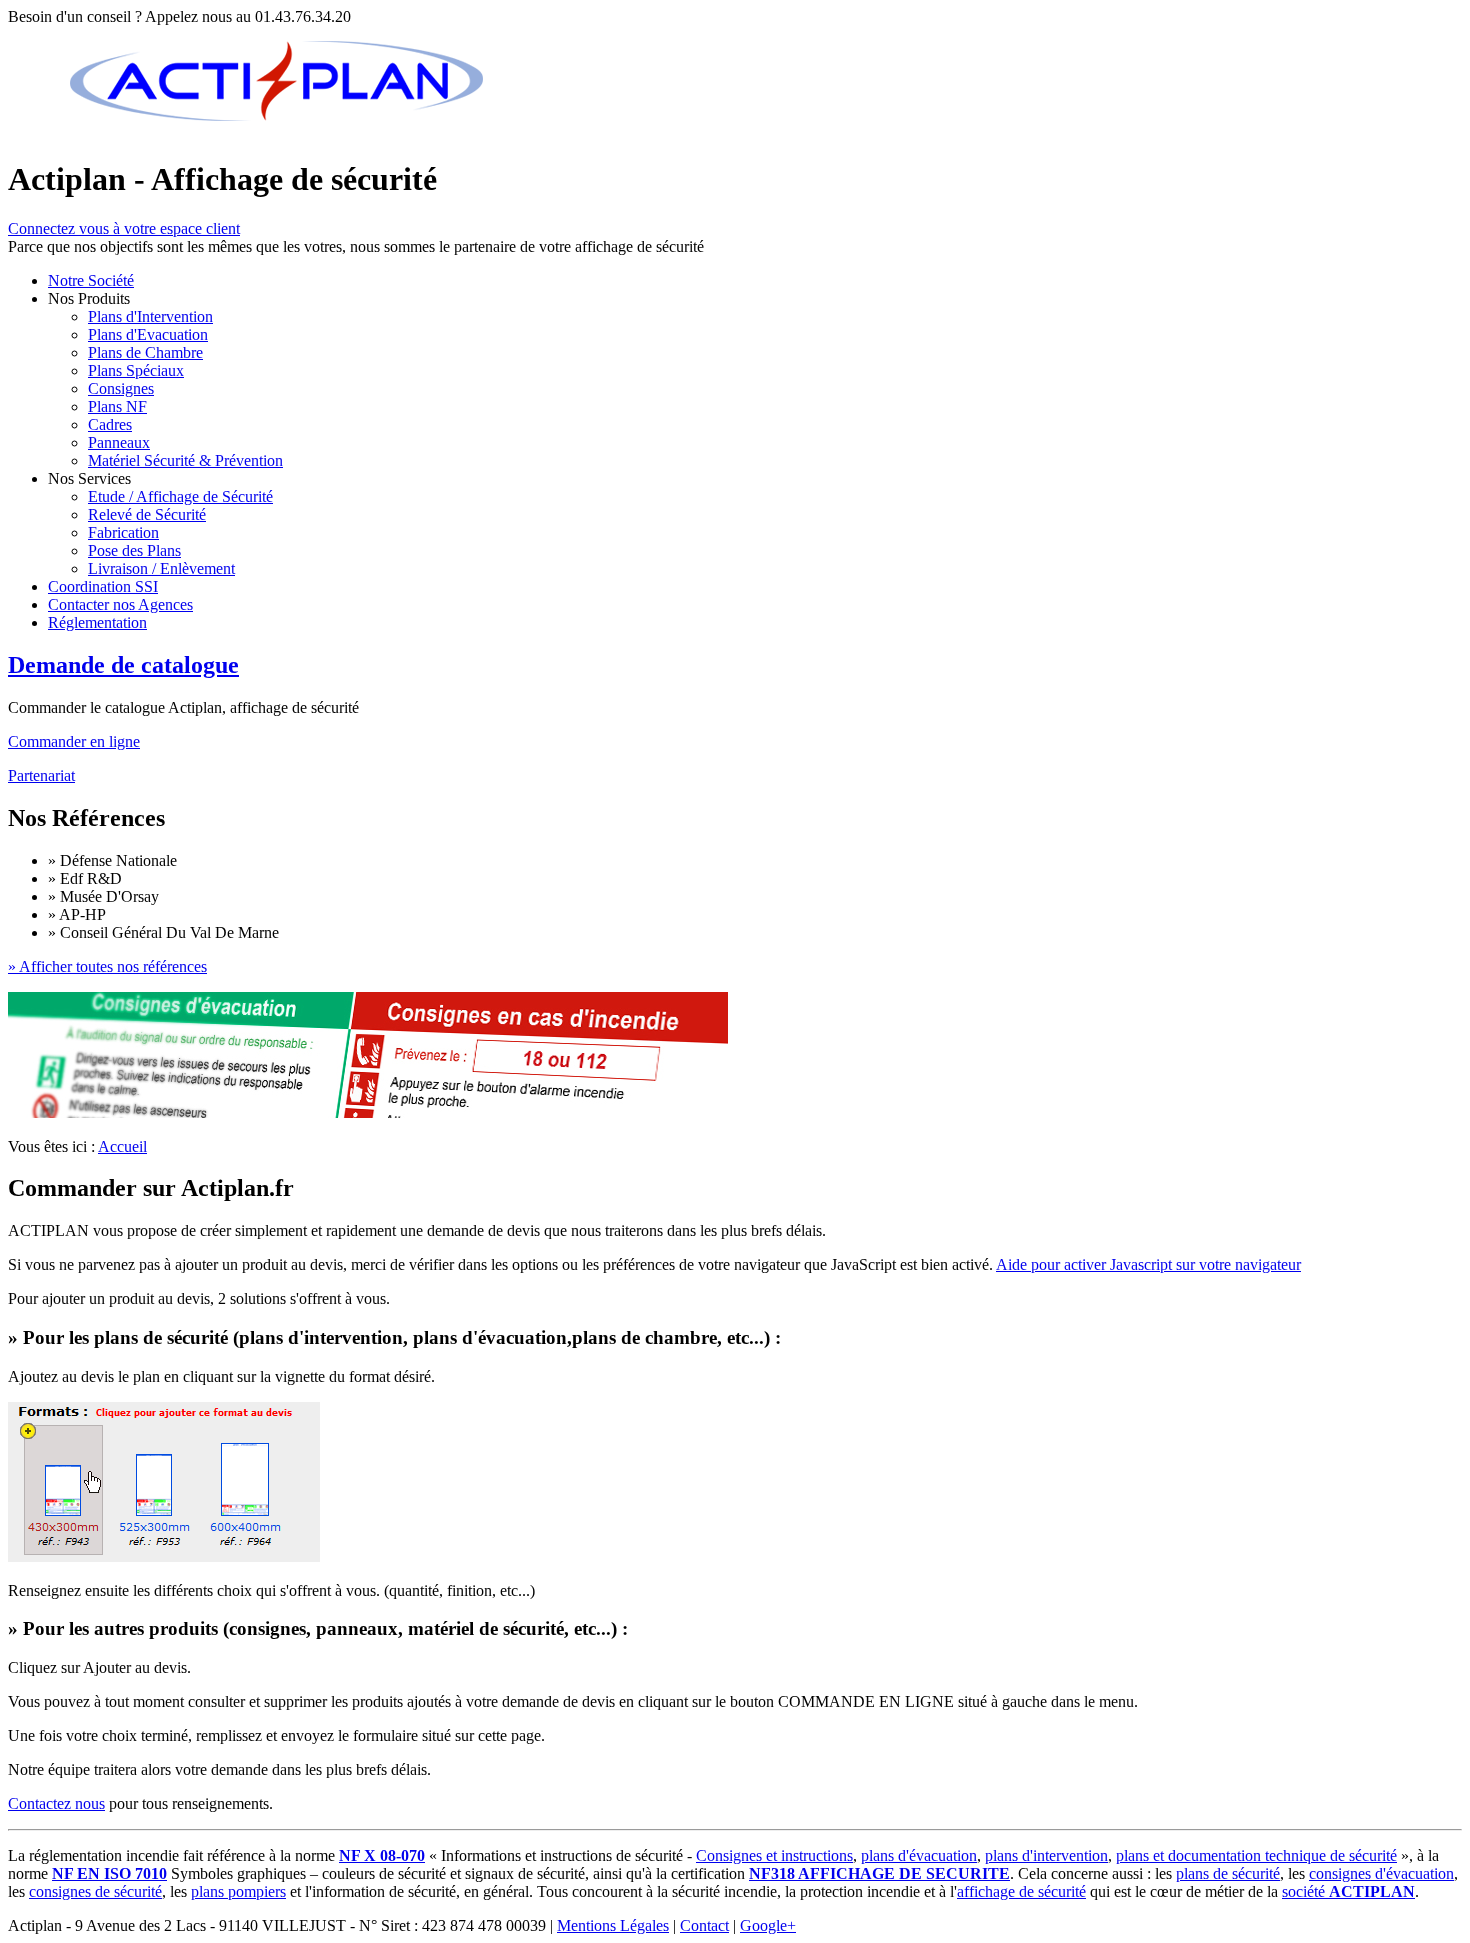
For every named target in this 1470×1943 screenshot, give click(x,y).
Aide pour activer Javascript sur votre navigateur (1148, 1264)
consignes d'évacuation (1381, 1873)
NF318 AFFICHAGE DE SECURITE (879, 1873)
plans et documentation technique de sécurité (1256, 1855)
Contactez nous (56, 1803)
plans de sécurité (1228, 1873)
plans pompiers (238, 1891)
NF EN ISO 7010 (109, 1873)
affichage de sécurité (1021, 1891)
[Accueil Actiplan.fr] (277, 130)
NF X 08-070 (382, 1855)
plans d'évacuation (919, 1855)
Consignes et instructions (774, 1855)
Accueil (122, 1146)
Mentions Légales (613, 1925)
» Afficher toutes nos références (107, 966)
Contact (704, 1925)
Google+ (768, 1925)
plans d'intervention (1046, 1855)
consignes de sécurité (95, 1891)
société (1348, 1891)
